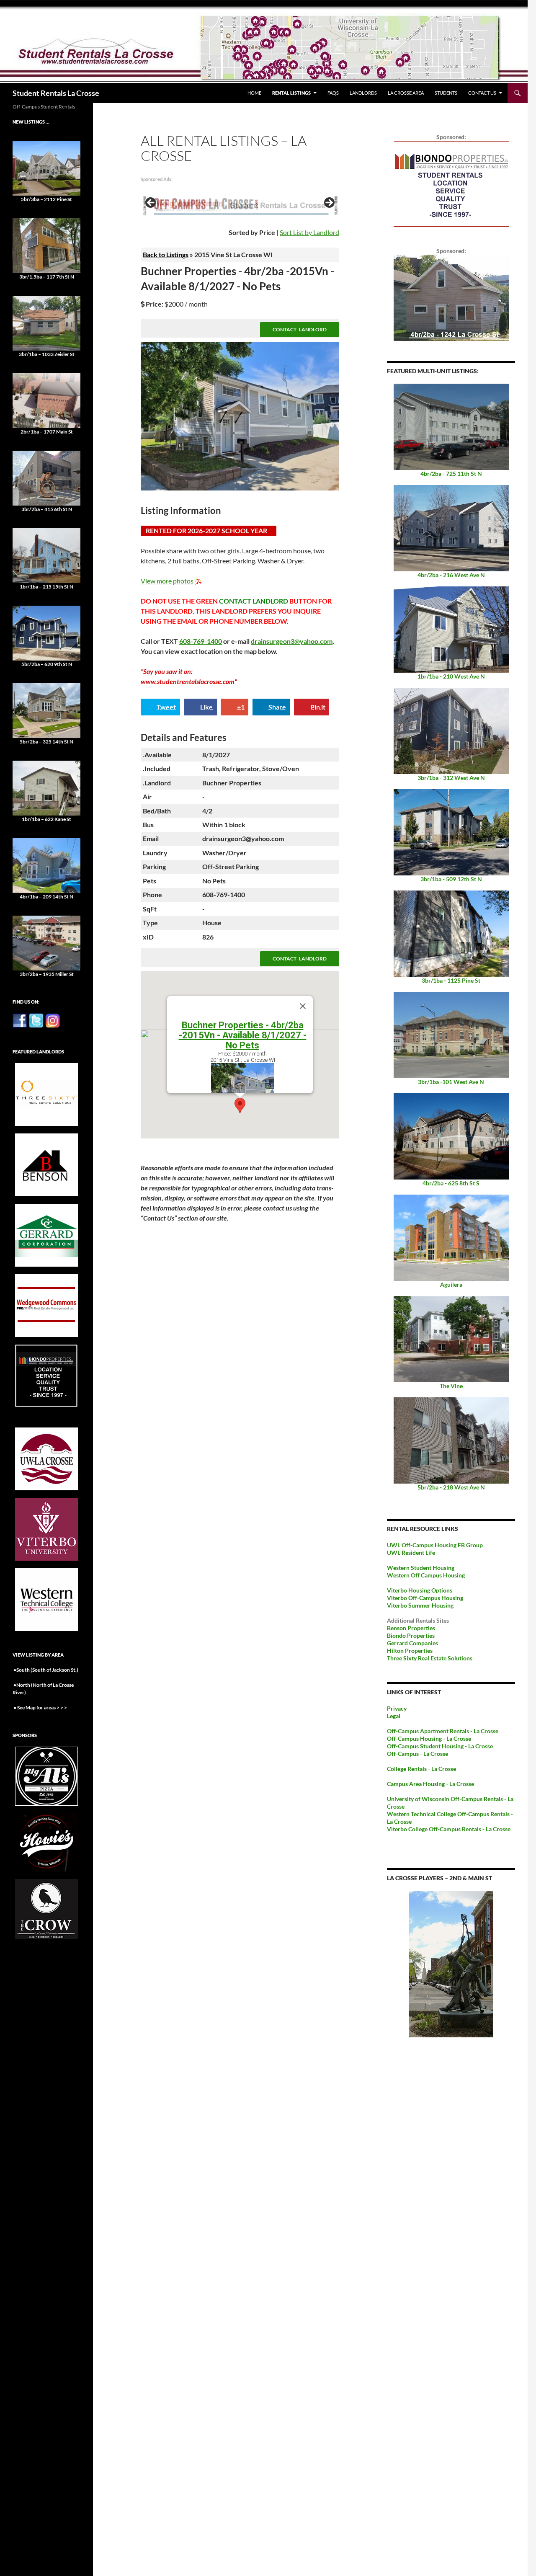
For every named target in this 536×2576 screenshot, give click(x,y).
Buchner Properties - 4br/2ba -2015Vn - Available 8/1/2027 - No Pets (243, 1035)
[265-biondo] (451, 183)
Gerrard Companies (412, 1643)
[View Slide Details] (240, 205)
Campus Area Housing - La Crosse (430, 1784)
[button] (240, 1106)
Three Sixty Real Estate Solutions (430, 1658)
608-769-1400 (201, 641)
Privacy (397, 1708)
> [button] (329, 203)
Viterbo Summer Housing (420, 1605)
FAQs (333, 93)
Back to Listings (166, 254)
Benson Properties (411, 1628)
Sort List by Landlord (309, 232)
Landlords (363, 93)
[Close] (303, 1006)
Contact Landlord (300, 329)
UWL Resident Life (411, 1553)
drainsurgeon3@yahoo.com (292, 641)
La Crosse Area (406, 93)
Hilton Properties (410, 1651)
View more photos (167, 581)
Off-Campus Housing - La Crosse (429, 1738)
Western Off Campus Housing (426, 1575)
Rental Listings (291, 93)
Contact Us (482, 93)
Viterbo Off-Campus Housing (425, 1598)
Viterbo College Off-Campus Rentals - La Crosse (449, 1829)
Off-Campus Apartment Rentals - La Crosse (443, 1731)
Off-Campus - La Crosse (417, 1754)
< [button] (151, 203)
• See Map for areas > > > (40, 1707)
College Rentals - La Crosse (421, 1769)
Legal (394, 1716)
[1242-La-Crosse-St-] (451, 297)
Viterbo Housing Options (420, 1590)
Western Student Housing (421, 1568)
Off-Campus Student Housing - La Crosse (440, 1746)
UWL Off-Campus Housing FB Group (435, 1545)
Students (446, 93)
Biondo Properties (411, 1635)
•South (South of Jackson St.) (45, 1670)
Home (254, 93)
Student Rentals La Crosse (56, 93)
